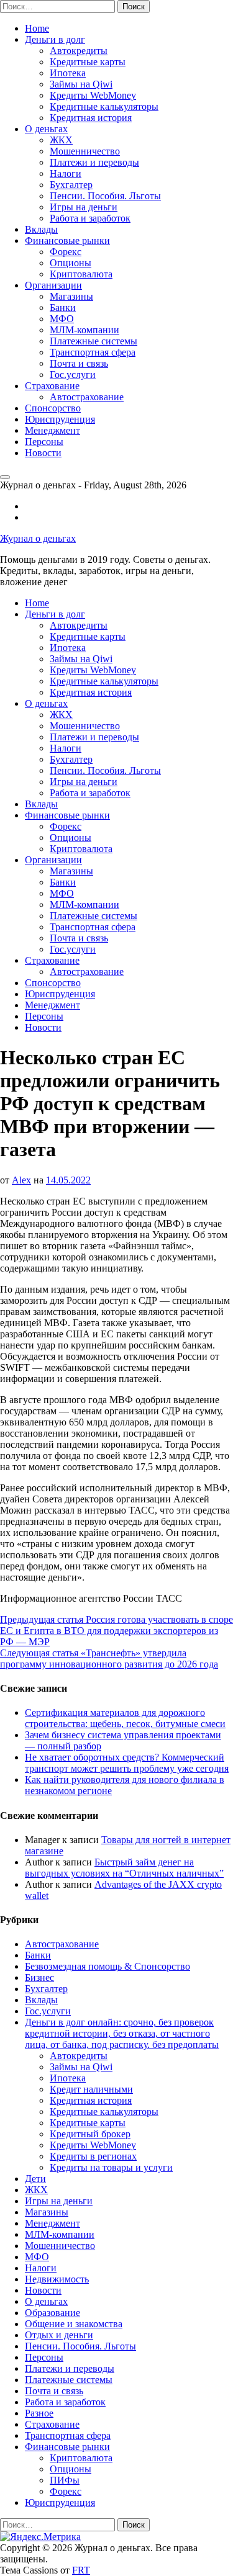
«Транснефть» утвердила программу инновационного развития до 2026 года (109, 1658)
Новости (43, 453)
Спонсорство (53, 408)
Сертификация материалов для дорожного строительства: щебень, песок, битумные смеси (125, 1718)
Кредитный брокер (90, 2134)
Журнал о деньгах (38, 538)
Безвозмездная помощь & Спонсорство (107, 1966)
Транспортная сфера (93, 352)
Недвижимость (57, 2279)
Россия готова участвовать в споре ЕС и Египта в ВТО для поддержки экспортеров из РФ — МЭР (116, 1631)
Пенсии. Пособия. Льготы (105, 196)
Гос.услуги (73, 375)
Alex (21, 1180)
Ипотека (68, 73)
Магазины (71, 296)
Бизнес (39, 1977)
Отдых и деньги (59, 2335)
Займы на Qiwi (81, 84)
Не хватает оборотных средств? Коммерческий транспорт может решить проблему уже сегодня (127, 1763)
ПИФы (65, 2480)
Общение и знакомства (74, 2324)
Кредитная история (91, 118)
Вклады (41, 229)
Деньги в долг (55, 39)
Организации (53, 285)
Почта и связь (79, 363)
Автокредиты (79, 51)
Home (37, 28)
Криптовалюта (81, 274)
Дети (35, 2179)
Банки (63, 307)
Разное (39, 2413)
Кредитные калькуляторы (104, 106)
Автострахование (87, 397)
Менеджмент (53, 430)
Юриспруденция (60, 419)
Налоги (66, 173)
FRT (81, 2570)
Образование (53, 2313)
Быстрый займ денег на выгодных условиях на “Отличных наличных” (124, 1868)
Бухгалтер (71, 185)
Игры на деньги (84, 207)
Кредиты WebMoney (93, 95)
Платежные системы (94, 341)
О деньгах (46, 129)
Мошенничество (85, 151)
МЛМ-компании (85, 330)
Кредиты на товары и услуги (111, 2167)
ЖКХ (61, 140)
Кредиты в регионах (93, 2156)
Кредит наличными (91, 2089)
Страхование (52, 386)
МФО (62, 319)
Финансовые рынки (67, 240)
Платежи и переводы (94, 162)
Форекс (66, 252)
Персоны (44, 442)
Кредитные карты (88, 62)
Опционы (71, 263)
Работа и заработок (90, 218)
